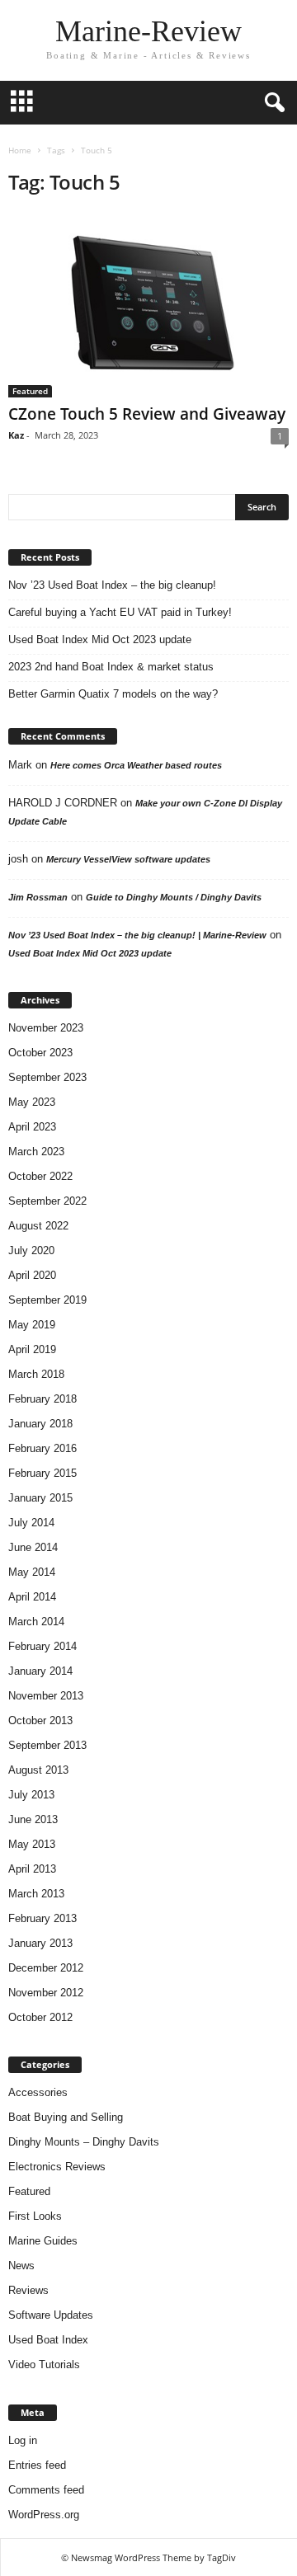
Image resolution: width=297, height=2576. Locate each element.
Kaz (16, 435)
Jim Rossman (38, 897)
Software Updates (51, 2315)
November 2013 (46, 1696)
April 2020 (32, 1275)
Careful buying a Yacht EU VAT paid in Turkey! (120, 612)
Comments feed (46, 2490)
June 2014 (33, 1547)
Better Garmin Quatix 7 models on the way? (113, 694)
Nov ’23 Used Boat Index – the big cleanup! (112, 585)
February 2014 (42, 1646)
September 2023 (47, 1077)
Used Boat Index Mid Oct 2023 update (100, 639)
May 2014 (32, 1572)
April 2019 (32, 1349)
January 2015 (40, 1498)
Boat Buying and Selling (66, 2117)
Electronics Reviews (57, 2167)
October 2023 (40, 1053)
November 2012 (46, 1993)
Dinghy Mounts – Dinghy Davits (84, 2142)
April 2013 (32, 1869)
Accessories (38, 2092)
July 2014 (31, 1523)
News (21, 2266)
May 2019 (32, 1325)
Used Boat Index (48, 2340)
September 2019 (47, 1300)
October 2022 (40, 1176)
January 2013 (40, 1943)
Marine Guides (43, 2241)
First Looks (35, 2216)
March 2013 (36, 1894)
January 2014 (40, 1671)
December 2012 (46, 1968)
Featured (30, 391)
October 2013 (40, 1720)
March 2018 (36, 1374)
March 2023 (36, 1152)
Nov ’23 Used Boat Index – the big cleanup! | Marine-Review (137, 935)
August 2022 (38, 1226)
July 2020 (31, 1250)
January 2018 (40, 1424)
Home (20, 150)
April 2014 (32, 1597)
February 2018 (42, 1399)
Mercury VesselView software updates (128, 859)
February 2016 (42, 1448)
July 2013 (31, 1795)
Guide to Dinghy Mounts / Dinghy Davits (174, 897)
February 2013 (42, 1918)
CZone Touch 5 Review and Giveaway (147, 414)
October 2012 (40, 2017)
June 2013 (33, 1819)
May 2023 (32, 1102)
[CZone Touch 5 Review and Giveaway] (148, 305)
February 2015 (42, 1473)
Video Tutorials (44, 2364)
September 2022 (47, 1201)
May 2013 (32, 1844)
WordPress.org (44, 2515)
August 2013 (38, 1770)
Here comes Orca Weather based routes (136, 765)
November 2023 (46, 1028)
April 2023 (32, 1127)
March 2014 (36, 1622)
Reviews (28, 2290)
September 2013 (47, 1745)
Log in (23, 2440)
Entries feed (37, 2465)
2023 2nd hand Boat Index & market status (111, 667)
